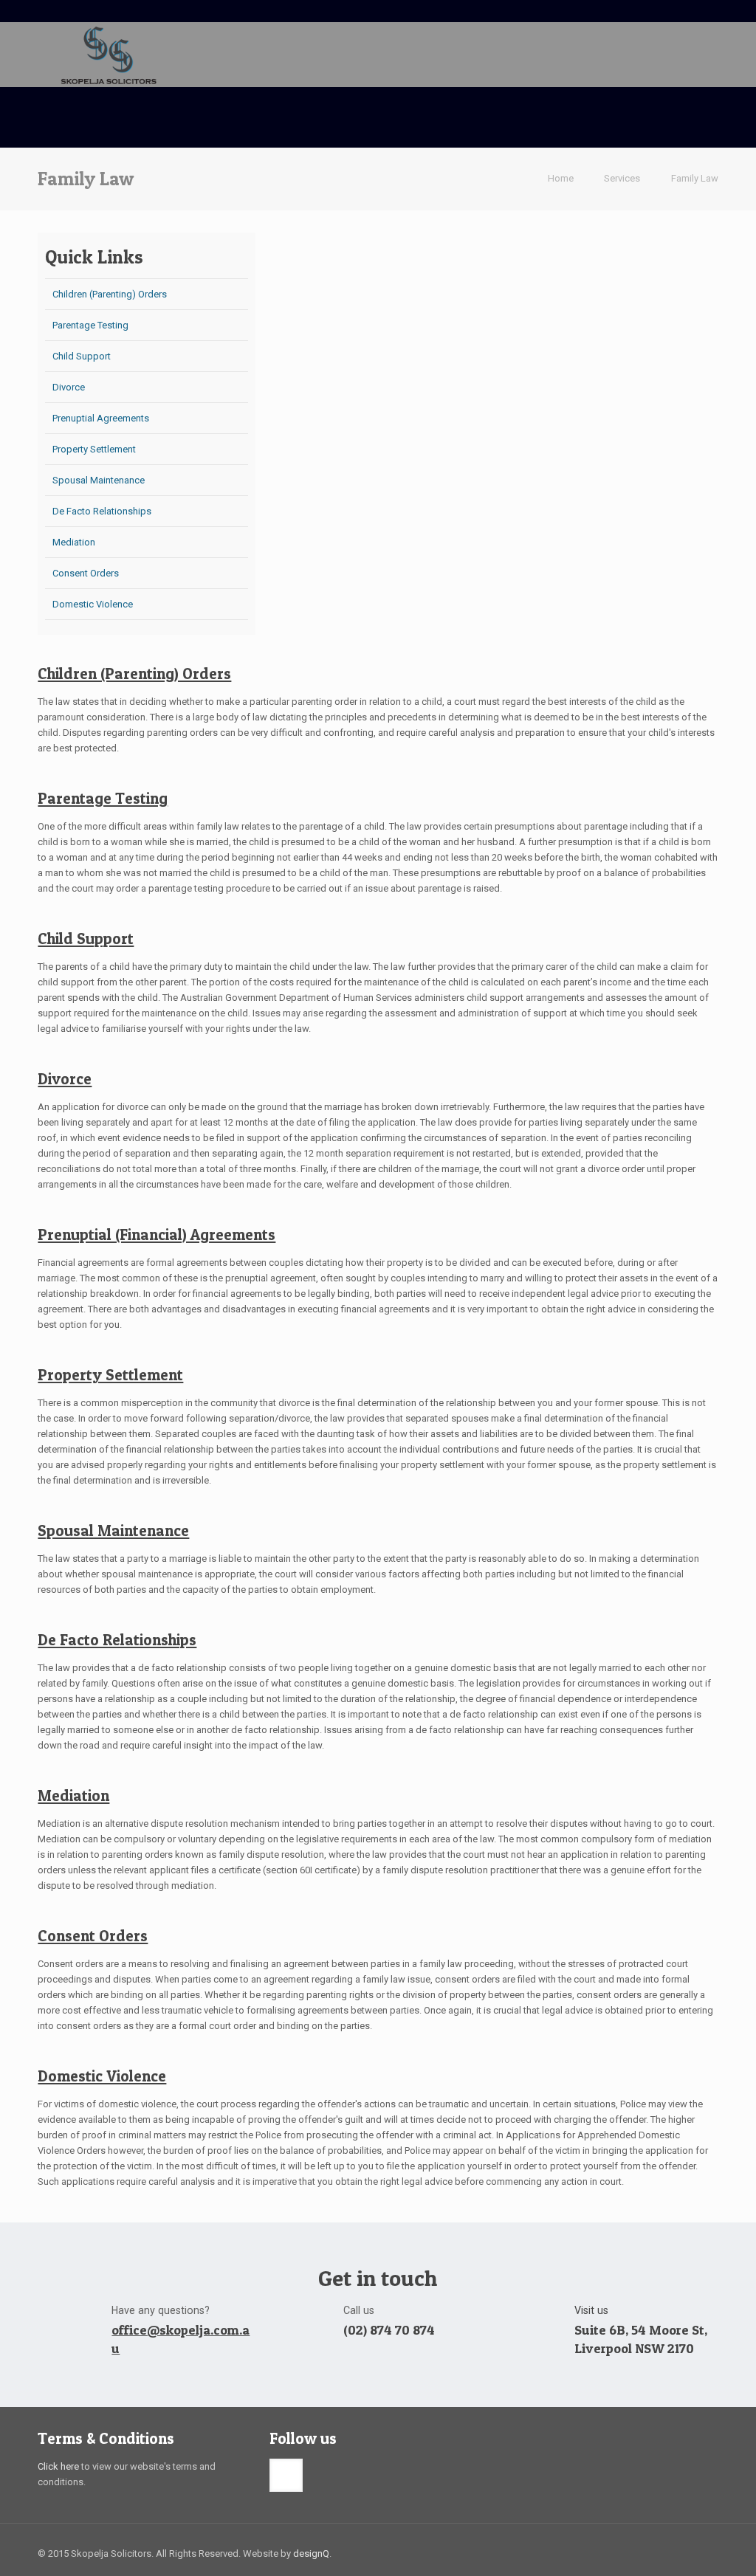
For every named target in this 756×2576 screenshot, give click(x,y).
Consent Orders (86, 573)
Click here (58, 2466)
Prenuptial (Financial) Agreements (157, 1234)
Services (622, 178)
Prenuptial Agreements (101, 418)
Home (561, 178)
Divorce (69, 387)
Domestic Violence (93, 604)
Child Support (82, 356)
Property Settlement (94, 449)
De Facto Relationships (102, 511)
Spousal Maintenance (99, 480)
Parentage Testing (90, 325)
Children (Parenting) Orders (110, 294)
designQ (311, 2553)
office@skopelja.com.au (181, 2339)
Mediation (74, 542)
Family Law (695, 178)
